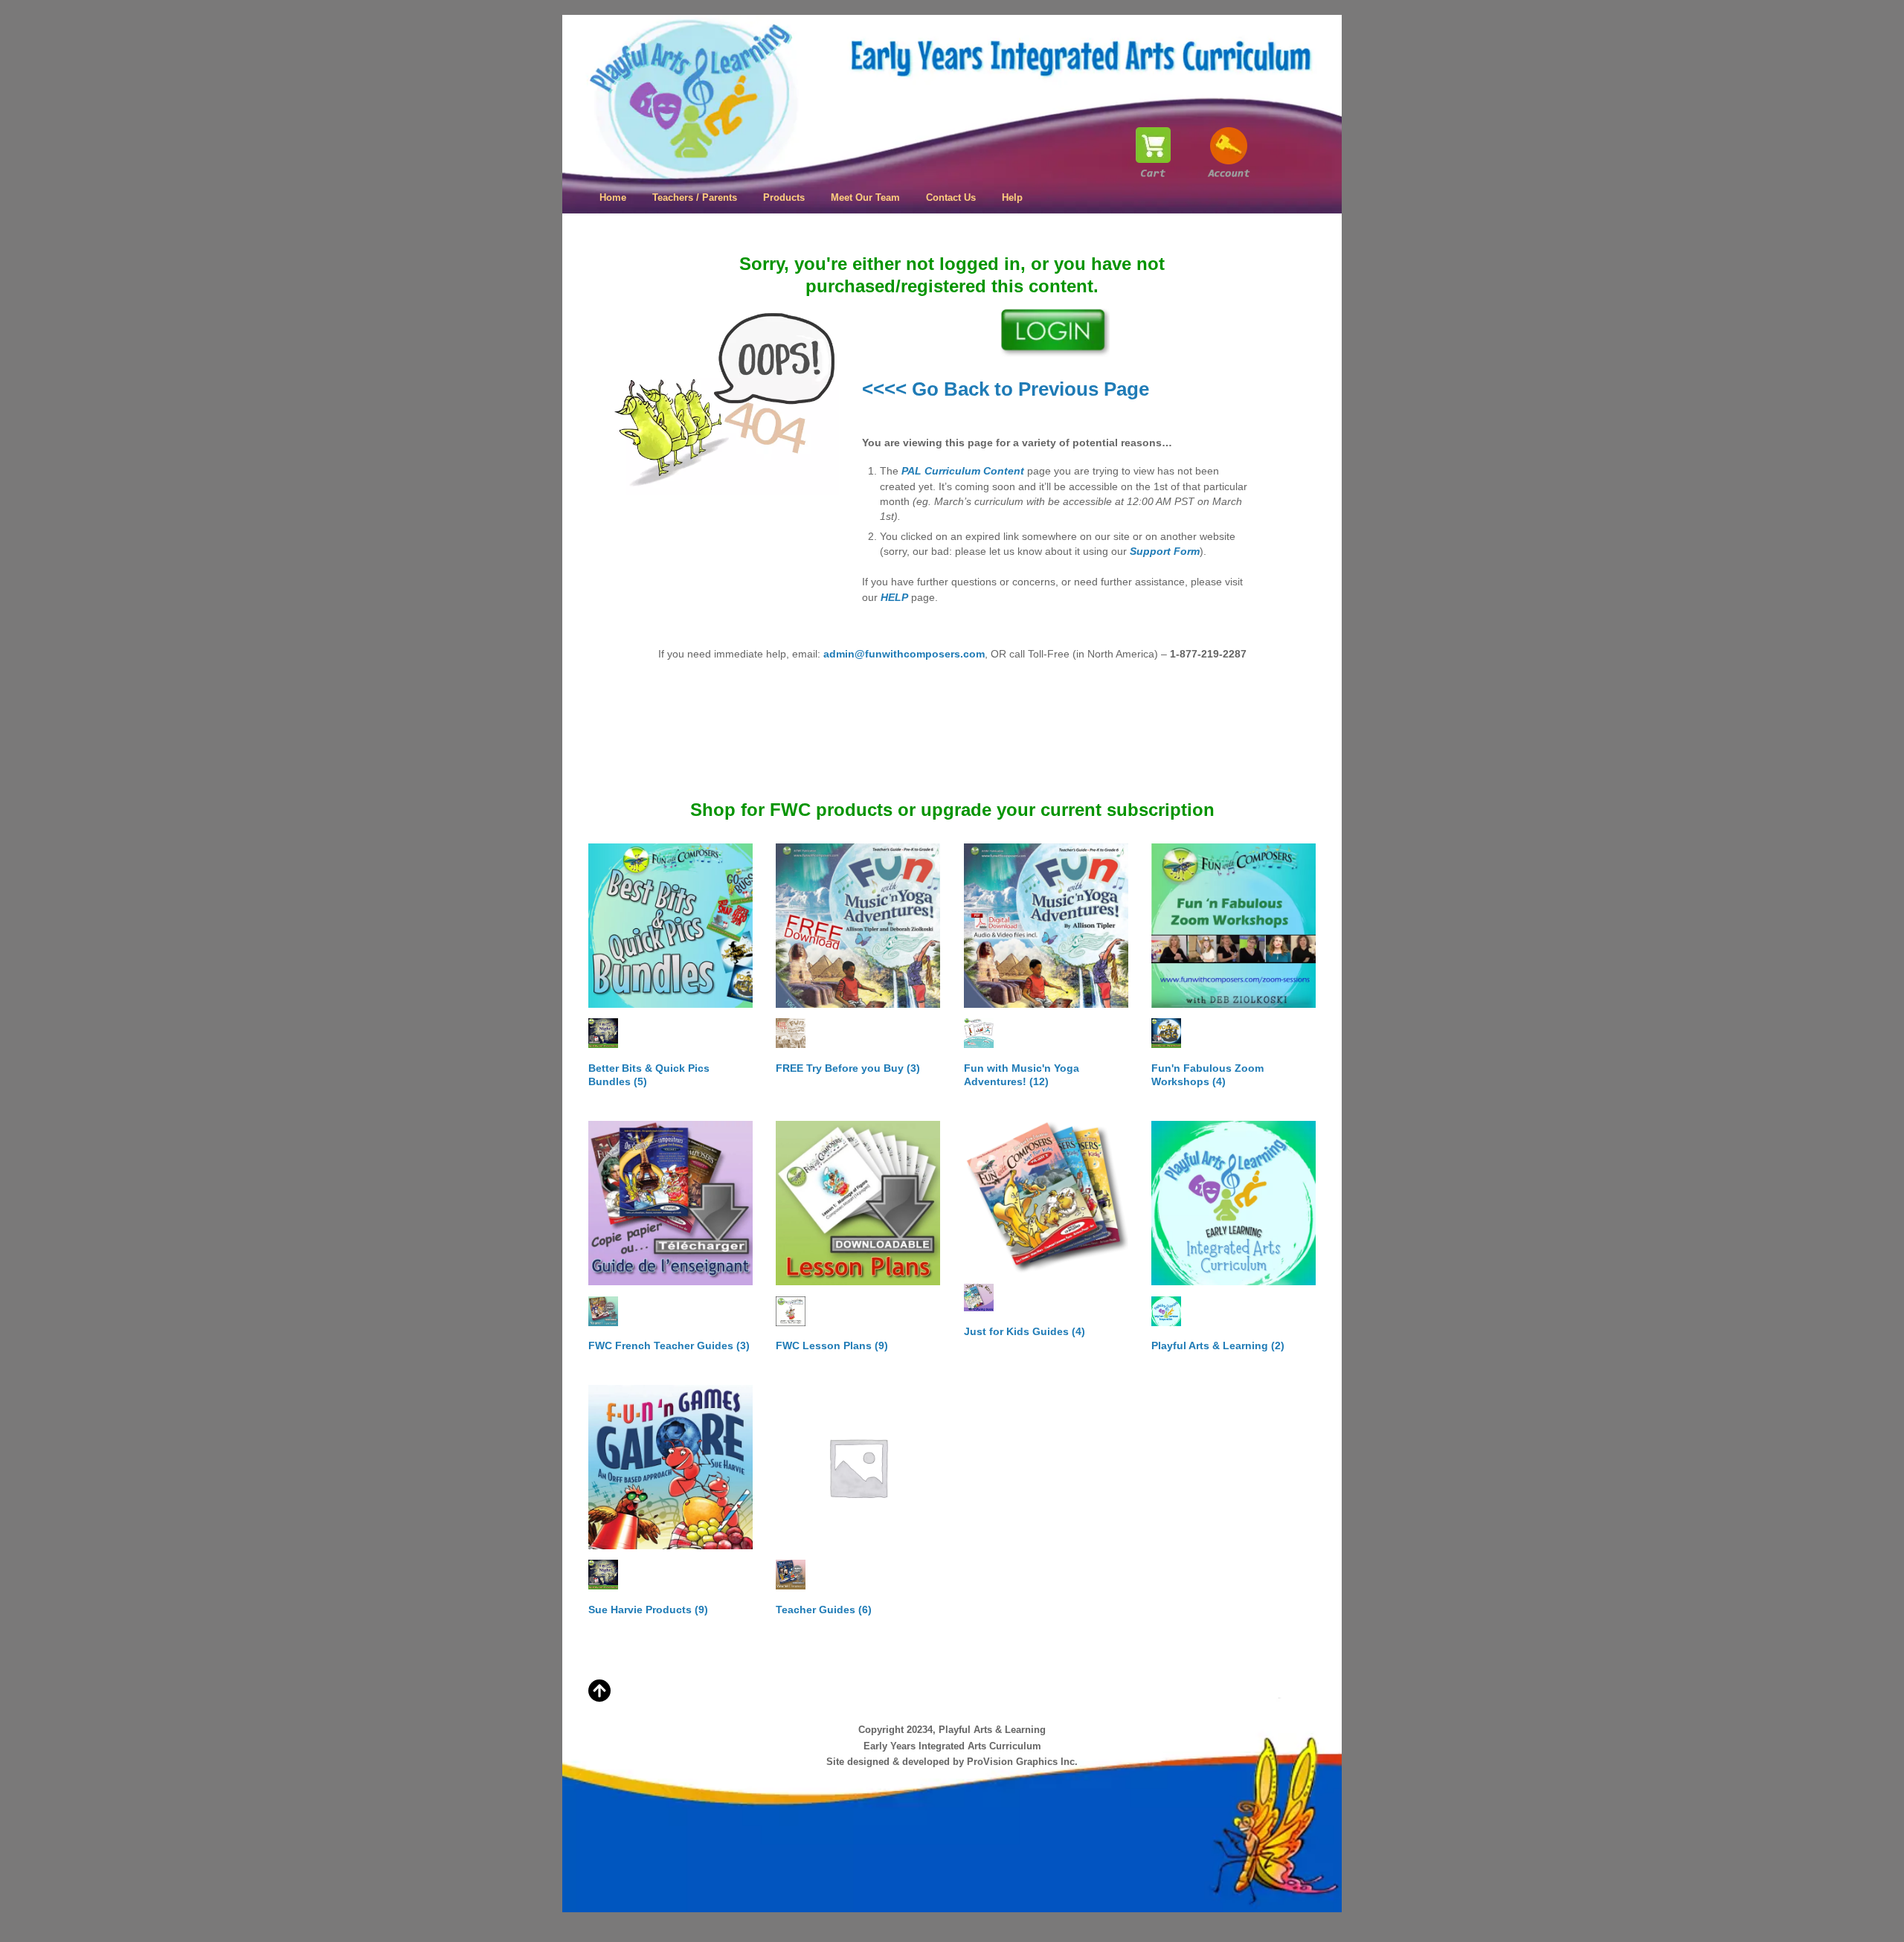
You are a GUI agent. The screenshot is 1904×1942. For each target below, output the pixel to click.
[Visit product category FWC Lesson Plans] (858, 1203)
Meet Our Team (865, 197)
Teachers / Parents (695, 197)
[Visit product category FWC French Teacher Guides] (670, 1203)
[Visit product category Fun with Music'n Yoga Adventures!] (1046, 926)
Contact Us (951, 197)
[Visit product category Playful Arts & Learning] (1234, 1203)
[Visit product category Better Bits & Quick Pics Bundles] (670, 926)
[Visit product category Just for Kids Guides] (1046, 1197)
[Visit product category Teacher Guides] (858, 1467)
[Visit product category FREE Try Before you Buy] (858, 926)
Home (613, 197)
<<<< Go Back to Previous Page (1006, 389)
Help (1012, 197)
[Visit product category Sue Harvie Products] (670, 1467)
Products (784, 197)
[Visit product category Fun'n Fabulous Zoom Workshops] (1234, 926)
